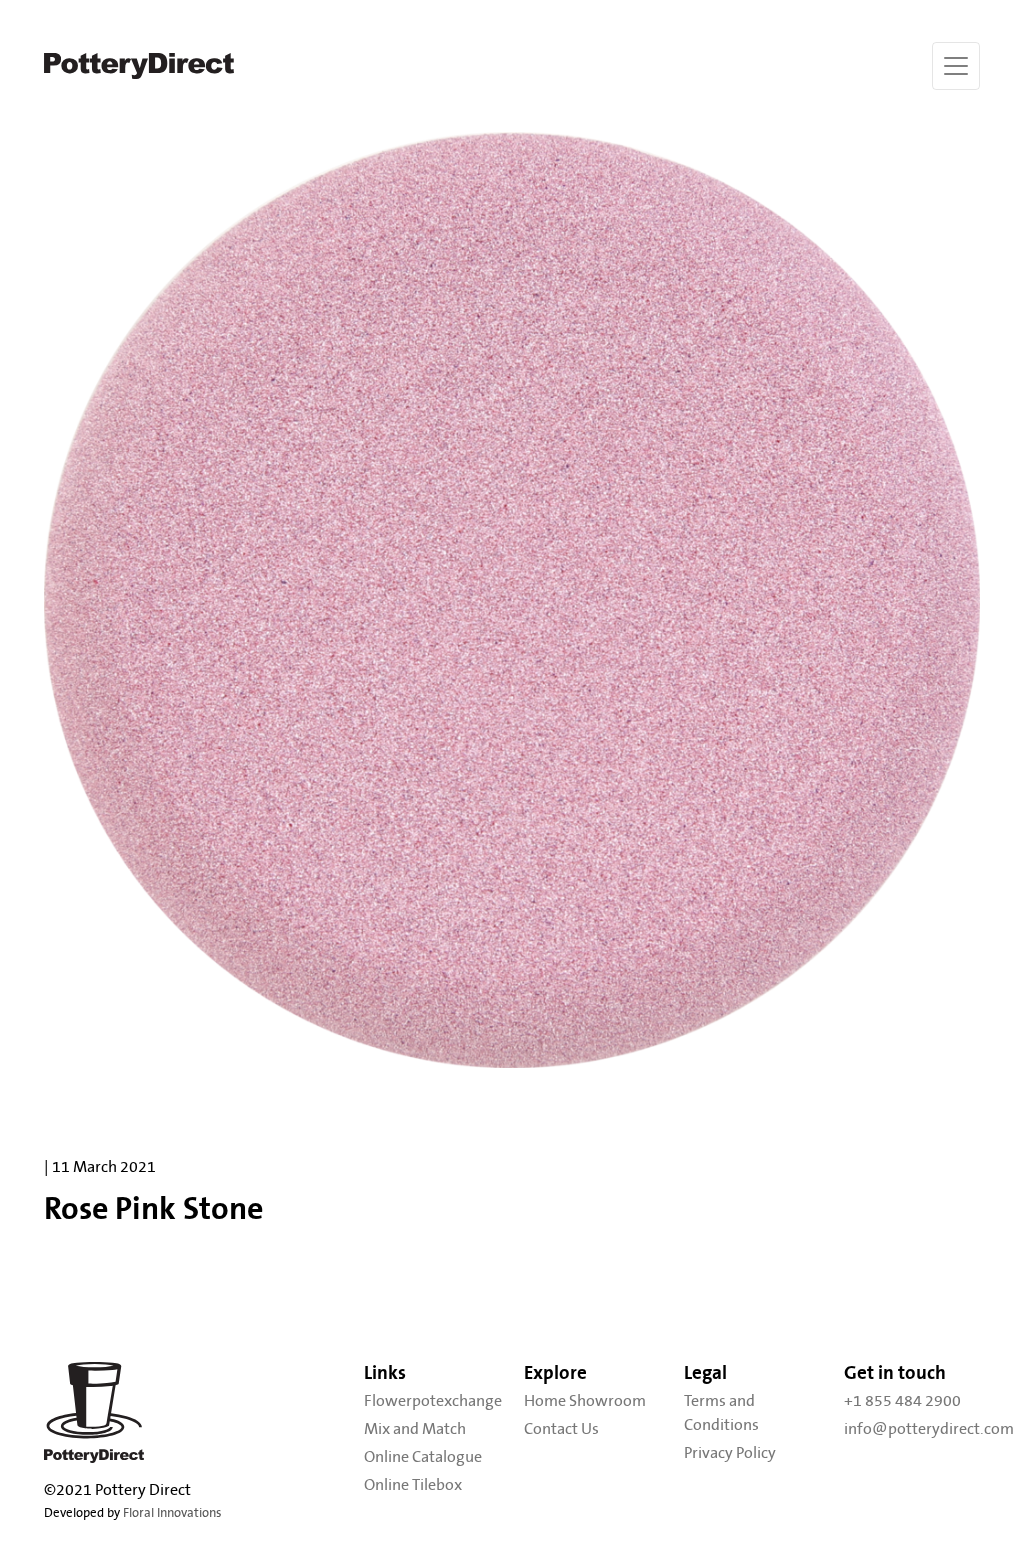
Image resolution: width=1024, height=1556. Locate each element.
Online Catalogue (423, 1457)
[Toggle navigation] (956, 66)
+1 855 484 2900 (902, 1401)
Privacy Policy (730, 1453)
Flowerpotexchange (432, 1401)
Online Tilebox (413, 1485)
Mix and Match (415, 1429)
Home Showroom (585, 1401)
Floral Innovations (172, 1513)
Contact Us (561, 1429)
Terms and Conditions (721, 1413)
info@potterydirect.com (912, 1429)
